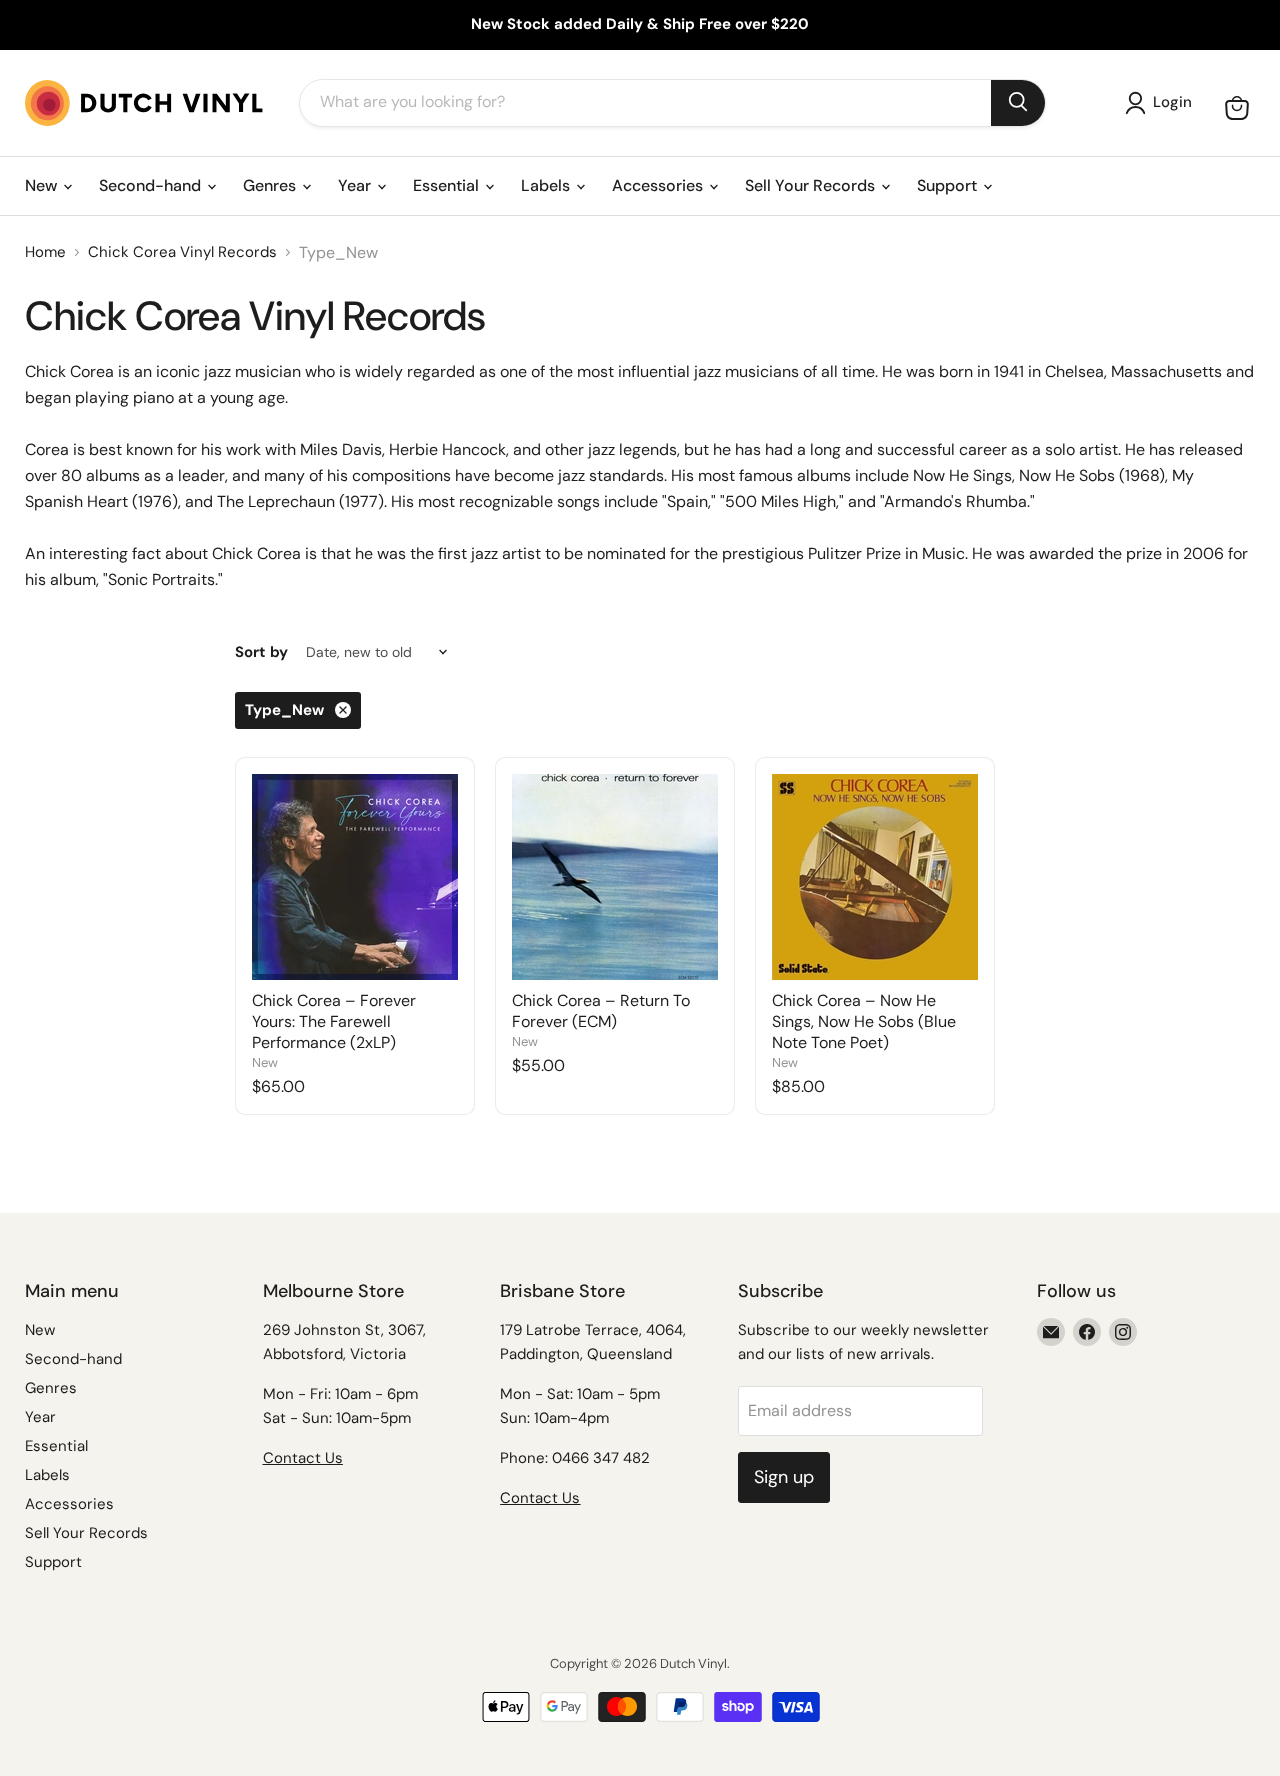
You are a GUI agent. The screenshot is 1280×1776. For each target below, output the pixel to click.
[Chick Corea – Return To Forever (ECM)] (615, 877)
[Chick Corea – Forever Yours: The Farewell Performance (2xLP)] (355, 877)
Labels (547, 185)
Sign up (784, 1477)
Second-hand (152, 185)
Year (356, 185)
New (43, 185)
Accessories (659, 185)
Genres (271, 185)
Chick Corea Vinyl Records (182, 252)
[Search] (1018, 103)
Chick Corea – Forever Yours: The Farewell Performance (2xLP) (334, 1021)
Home (45, 252)
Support (949, 185)
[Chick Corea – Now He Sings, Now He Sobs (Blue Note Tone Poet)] (875, 877)
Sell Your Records (812, 185)
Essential (448, 185)
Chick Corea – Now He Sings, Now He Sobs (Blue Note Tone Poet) (864, 1021)
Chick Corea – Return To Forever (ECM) (601, 1011)
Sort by (261, 652)
